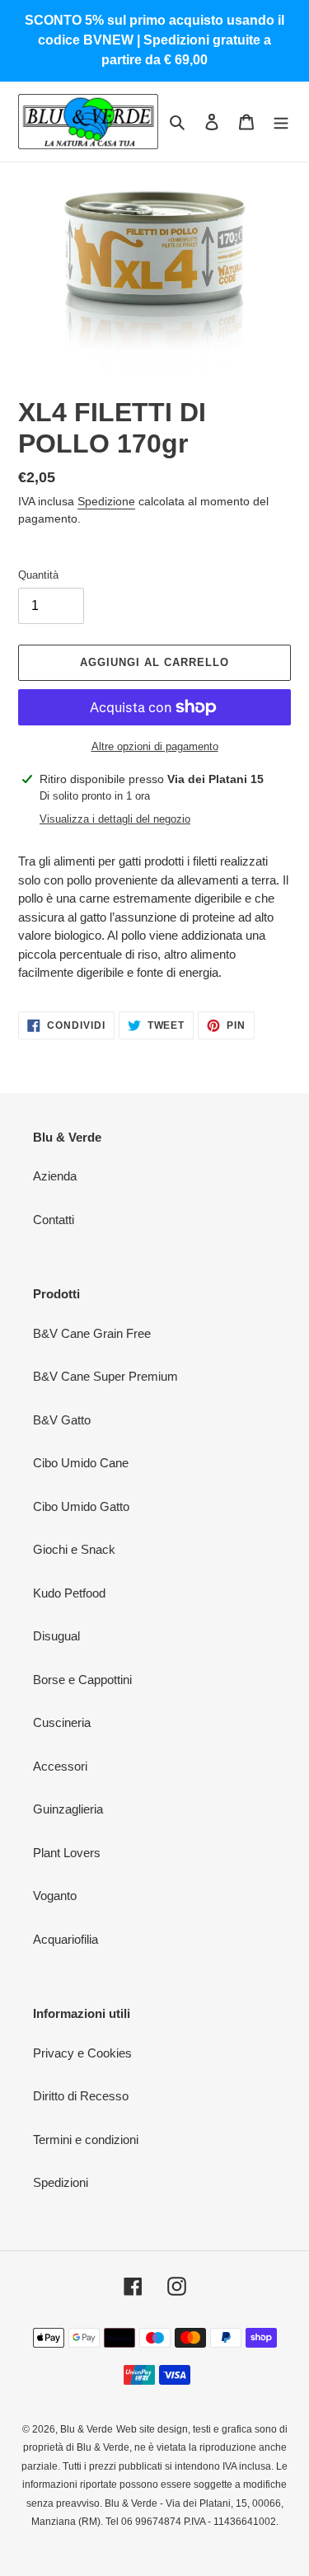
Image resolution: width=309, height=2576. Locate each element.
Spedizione (106, 501)
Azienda (55, 1176)
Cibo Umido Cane (81, 1463)
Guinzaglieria (68, 1809)
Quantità (38, 575)
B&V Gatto (62, 1420)
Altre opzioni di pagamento (155, 746)
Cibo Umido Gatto (81, 1506)
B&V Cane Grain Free (92, 1333)
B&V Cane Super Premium (105, 1376)
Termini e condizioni (86, 2140)
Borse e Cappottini (82, 1680)
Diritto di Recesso (81, 2096)
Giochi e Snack (74, 1549)
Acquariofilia (66, 1939)
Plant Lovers (67, 1853)
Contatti (54, 1220)
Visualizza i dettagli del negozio (115, 819)
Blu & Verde (87, 2429)
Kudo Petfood (69, 1593)
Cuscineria (62, 1722)
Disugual (56, 1636)
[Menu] (281, 122)
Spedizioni (61, 2182)
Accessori (60, 1766)
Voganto (55, 1896)
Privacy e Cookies (82, 2053)
